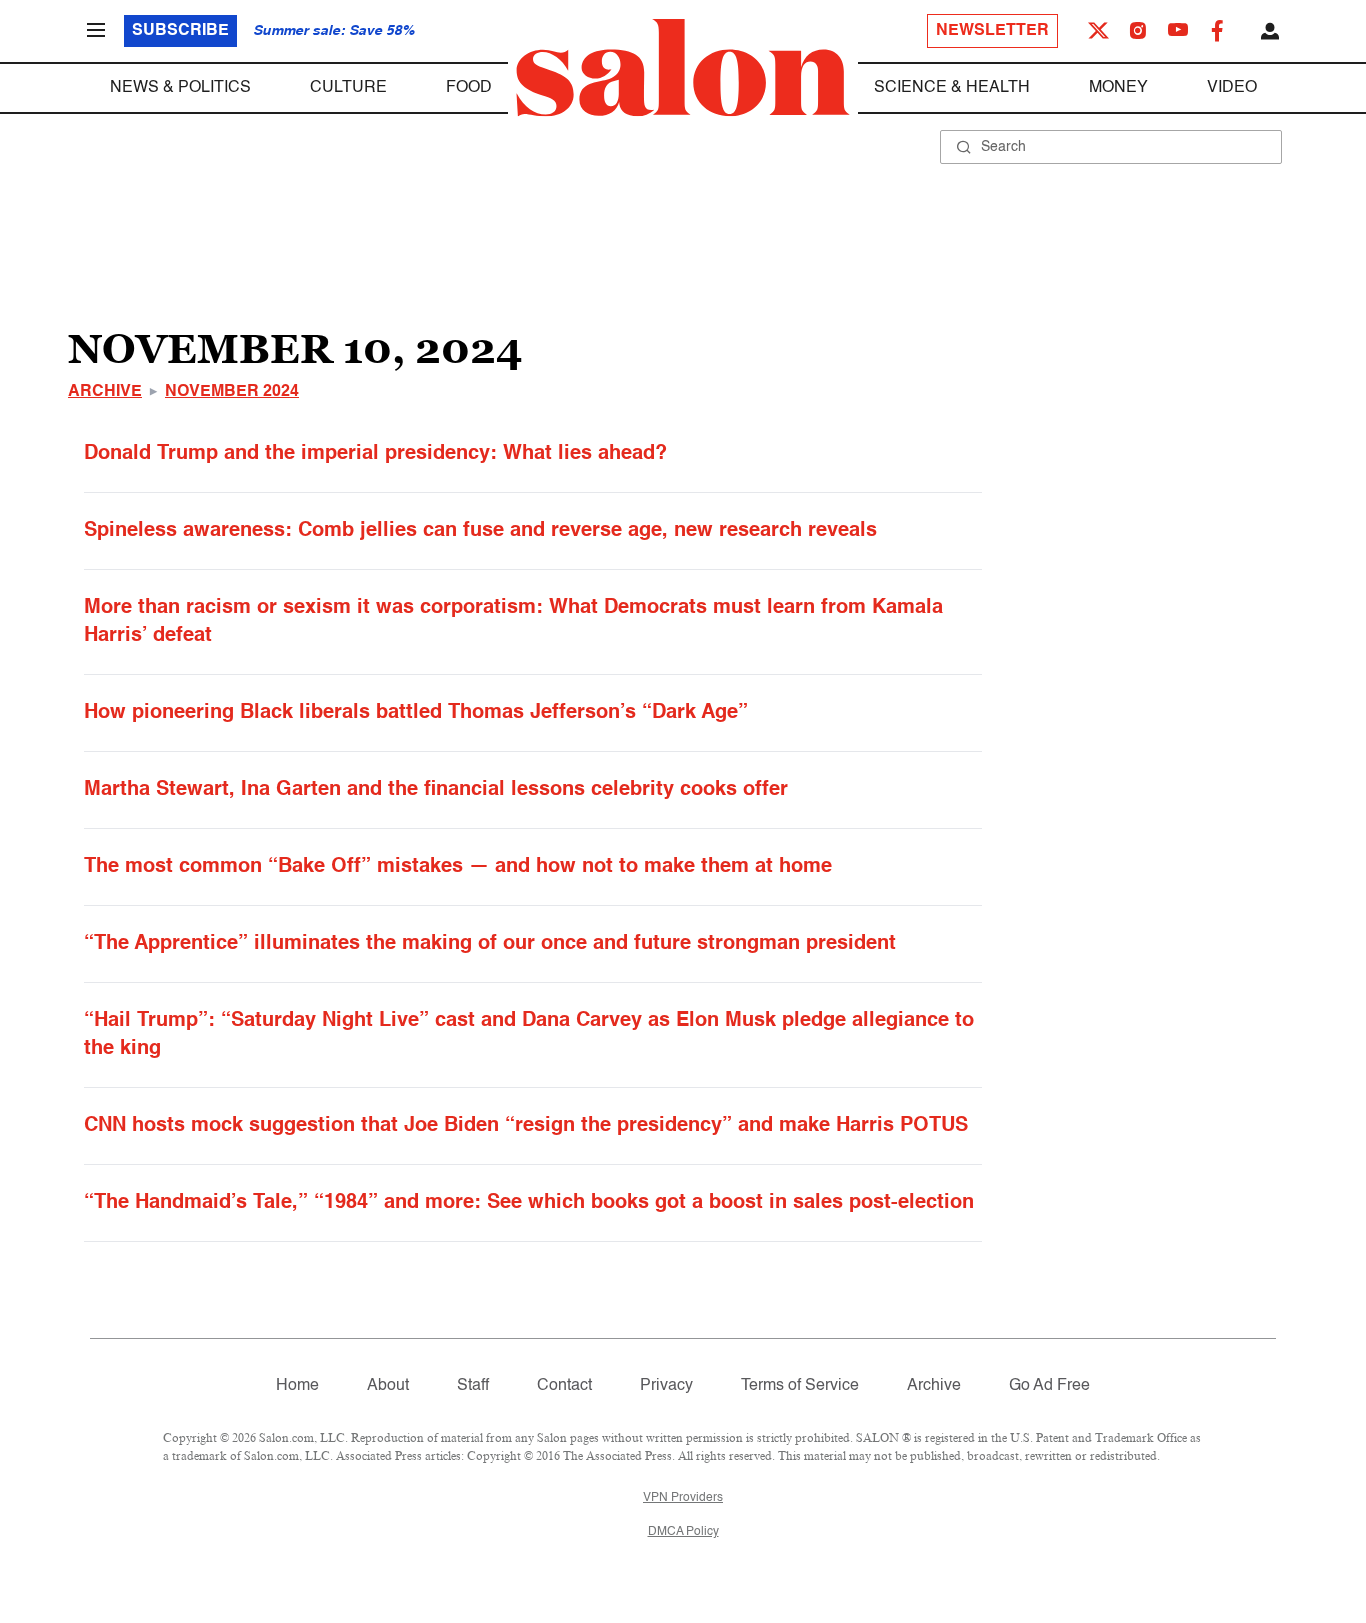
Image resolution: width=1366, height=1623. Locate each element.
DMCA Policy (683, 1532)
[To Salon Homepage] (683, 68)
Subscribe (180, 31)
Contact (564, 1386)
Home (297, 1386)
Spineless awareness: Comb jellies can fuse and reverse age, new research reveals (480, 531)
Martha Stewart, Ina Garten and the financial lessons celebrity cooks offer (436, 790)
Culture (348, 88)
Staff (473, 1386)
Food (469, 88)
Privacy (666, 1386)
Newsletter (992, 31)
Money (1118, 88)
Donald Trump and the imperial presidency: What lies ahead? (375, 454)
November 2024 (232, 392)
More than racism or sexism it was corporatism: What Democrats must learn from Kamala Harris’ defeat (513, 622)
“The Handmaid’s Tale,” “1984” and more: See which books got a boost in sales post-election (529, 1203)
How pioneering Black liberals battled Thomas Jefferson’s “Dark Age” (416, 713)
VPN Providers (683, 1498)
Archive (105, 392)
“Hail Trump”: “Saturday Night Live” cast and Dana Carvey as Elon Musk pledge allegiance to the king (529, 1035)
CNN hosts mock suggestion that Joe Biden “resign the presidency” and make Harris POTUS (526, 1126)
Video (1232, 88)
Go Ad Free (1049, 1386)
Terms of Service (800, 1386)
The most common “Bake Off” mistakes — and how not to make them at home (458, 867)
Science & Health (952, 88)
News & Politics (180, 88)
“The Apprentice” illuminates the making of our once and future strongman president (490, 944)
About (388, 1386)
